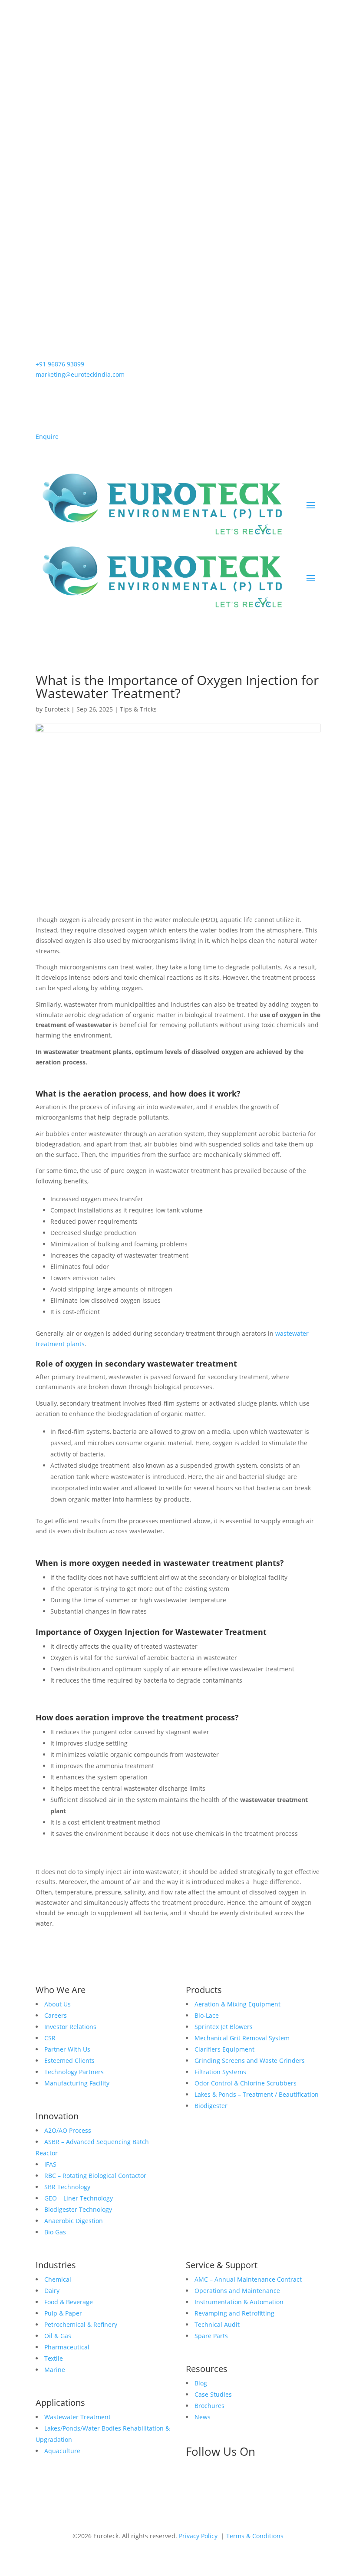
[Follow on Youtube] (262, 2481)
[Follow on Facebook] (210, 2481)
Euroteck (57, 709)
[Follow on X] (245, 2481)
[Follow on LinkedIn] (193, 2481)
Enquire (47, 436)
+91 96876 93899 (60, 364)
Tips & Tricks (138, 709)
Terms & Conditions (255, 2536)
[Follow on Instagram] (227, 2481)
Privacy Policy (198, 2536)
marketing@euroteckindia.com (80, 374)
